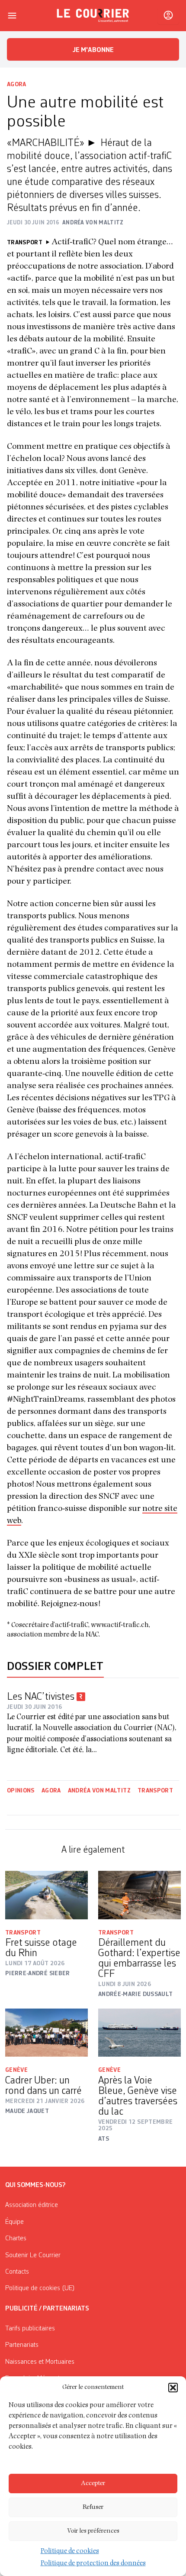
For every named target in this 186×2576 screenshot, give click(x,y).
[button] (173, 2388)
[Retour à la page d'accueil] (93, 16)
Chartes (16, 2239)
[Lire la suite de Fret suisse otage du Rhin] (46, 1895)
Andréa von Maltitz (99, 1791)
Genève (16, 2070)
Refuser (93, 2507)
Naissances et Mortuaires (40, 2362)
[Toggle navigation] (12, 16)
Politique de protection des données (93, 2564)
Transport (155, 1791)
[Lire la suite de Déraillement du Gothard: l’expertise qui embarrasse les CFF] (139, 1895)
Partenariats (22, 2345)
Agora (17, 84)
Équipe (14, 2222)
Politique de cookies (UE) (40, 2288)
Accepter (93, 2484)
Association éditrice (32, 2205)
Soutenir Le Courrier (33, 2255)
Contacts (17, 2272)
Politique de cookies (70, 2552)
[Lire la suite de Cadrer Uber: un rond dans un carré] (46, 2033)
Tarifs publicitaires (30, 2329)
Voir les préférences (93, 2531)
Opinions (21, 1791)
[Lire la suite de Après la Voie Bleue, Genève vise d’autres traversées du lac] (139, 2033)
